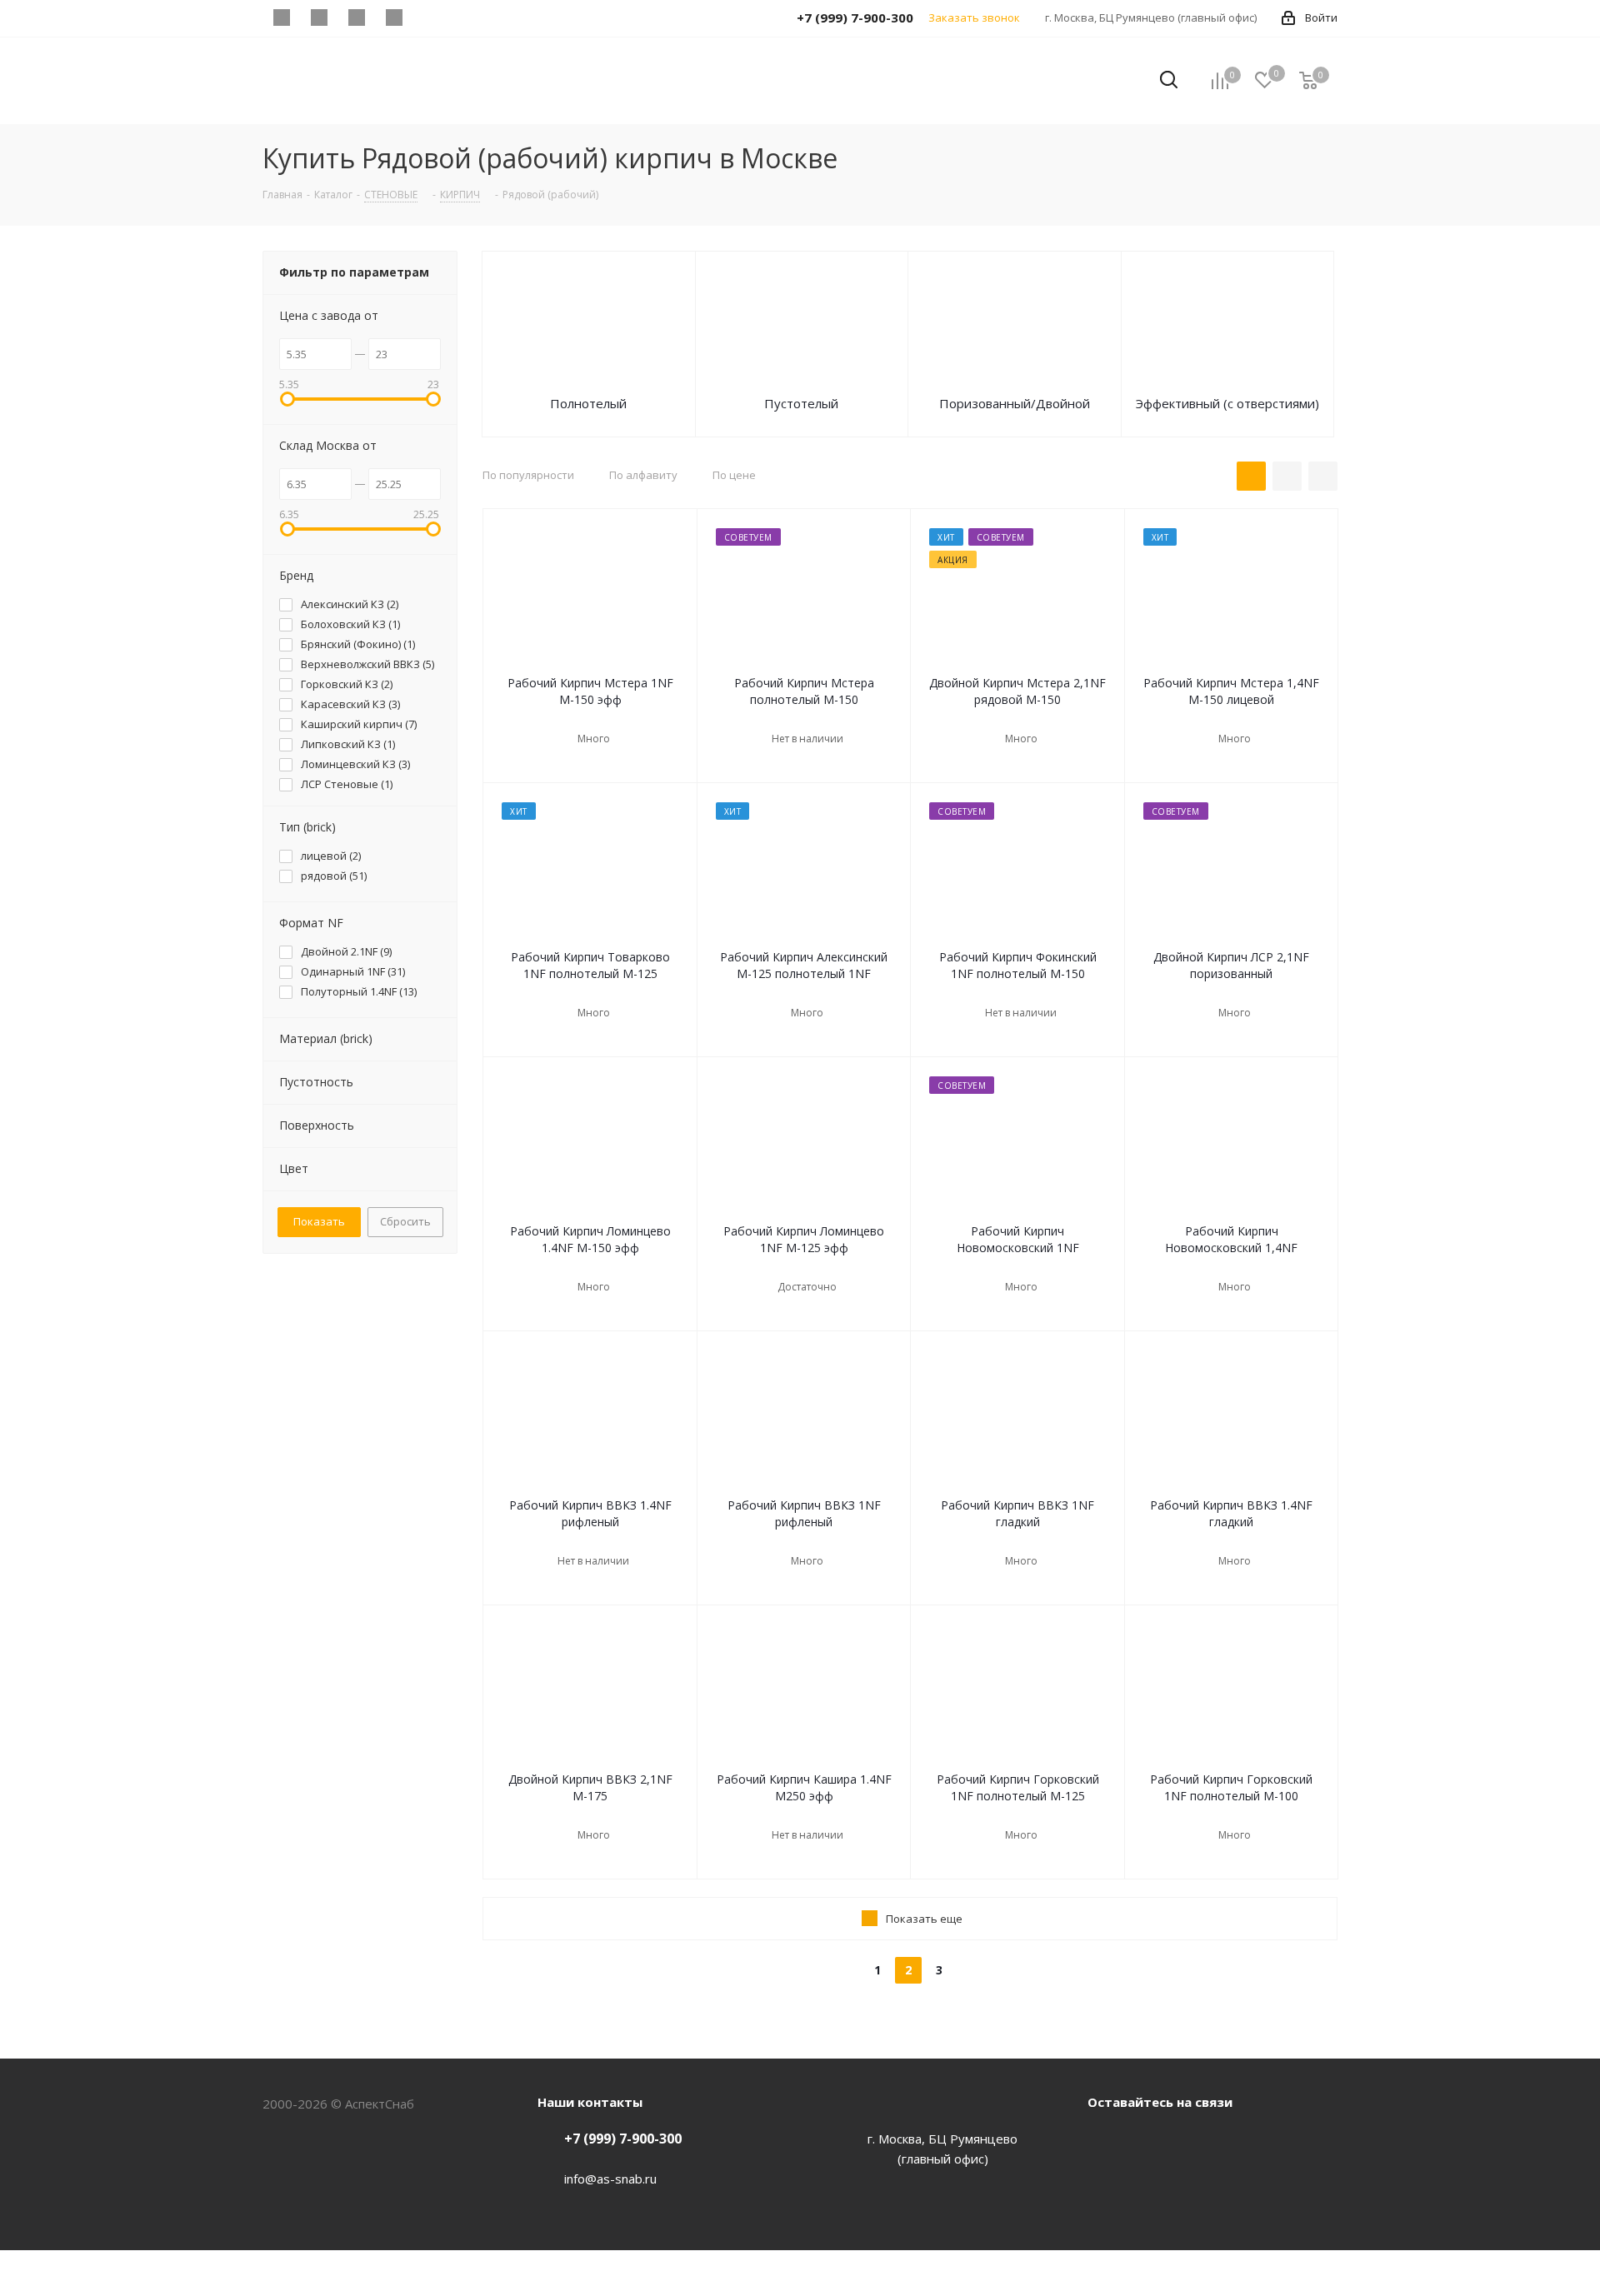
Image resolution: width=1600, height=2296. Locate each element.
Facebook (1104, 2140)
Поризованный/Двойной (1015, 403)
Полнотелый (588, 403)
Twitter (1146, 2140)
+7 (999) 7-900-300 (623, 2139)
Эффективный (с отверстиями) (1227, 403)
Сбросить (405, 1221)
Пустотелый (801, 403)
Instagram (1187, 2140)
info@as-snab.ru (610, 2179)
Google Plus (1229, 2140)
